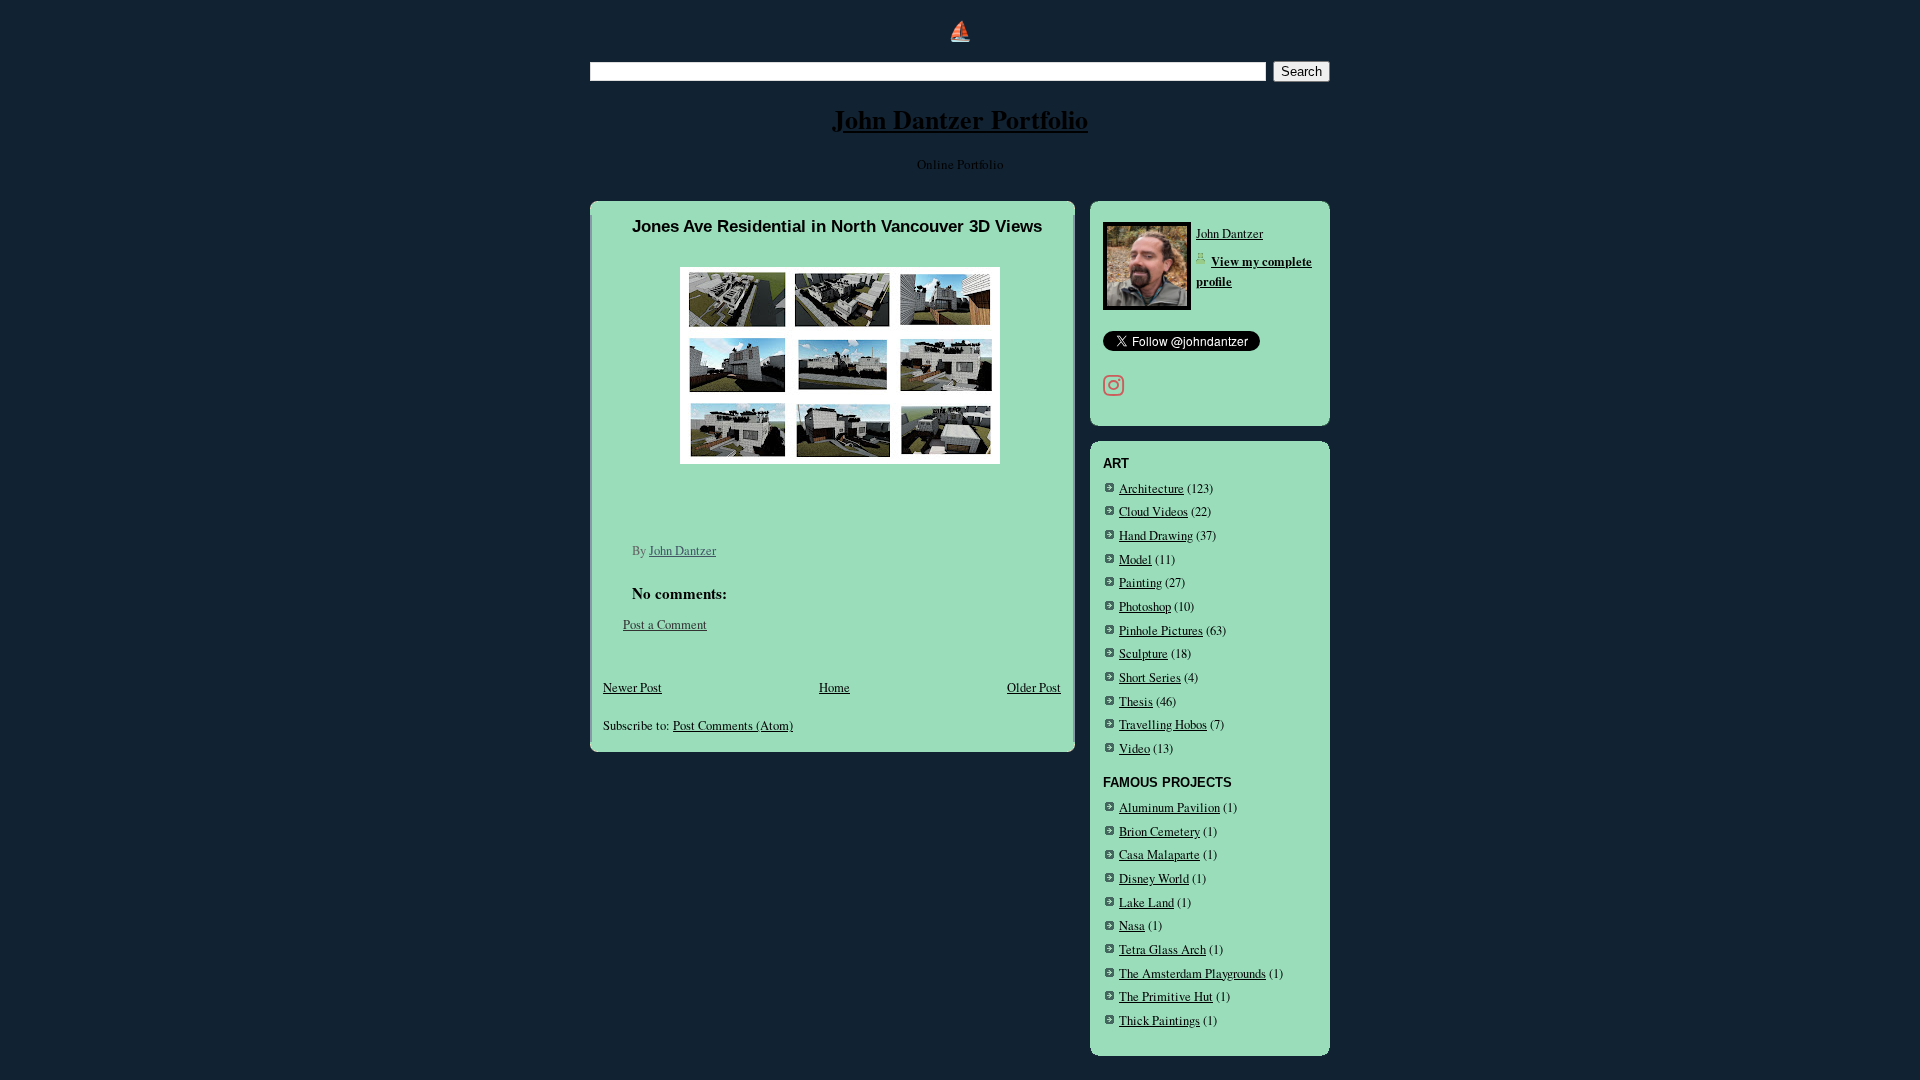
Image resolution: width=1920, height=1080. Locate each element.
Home (834, 687)
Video (1134, 748)
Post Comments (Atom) (733, 725)
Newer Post (632, 687)
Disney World (1154, 878)
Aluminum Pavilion (1169, 807)
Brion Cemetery (1159, 831)
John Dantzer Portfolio (960, 119)
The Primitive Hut (1166, 996)
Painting (1140, 582)
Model (1135, 559)
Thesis (1136, 701)
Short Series (1150, 677)
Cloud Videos (1153, 511)
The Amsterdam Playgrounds (1192, 973)
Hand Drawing (1156, 535)
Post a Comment (665, 624)
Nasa (1132, 925)
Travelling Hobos (1163, 724)
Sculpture (1143, 653)
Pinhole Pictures (1161, 630)
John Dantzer (1229, 233)
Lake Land (1146, 902)
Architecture (1151, 488)
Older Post (1034, 687)
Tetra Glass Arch (1162, 949)
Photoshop (1145, 606)
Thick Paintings (1159, 1020)
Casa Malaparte (1159, 854)
